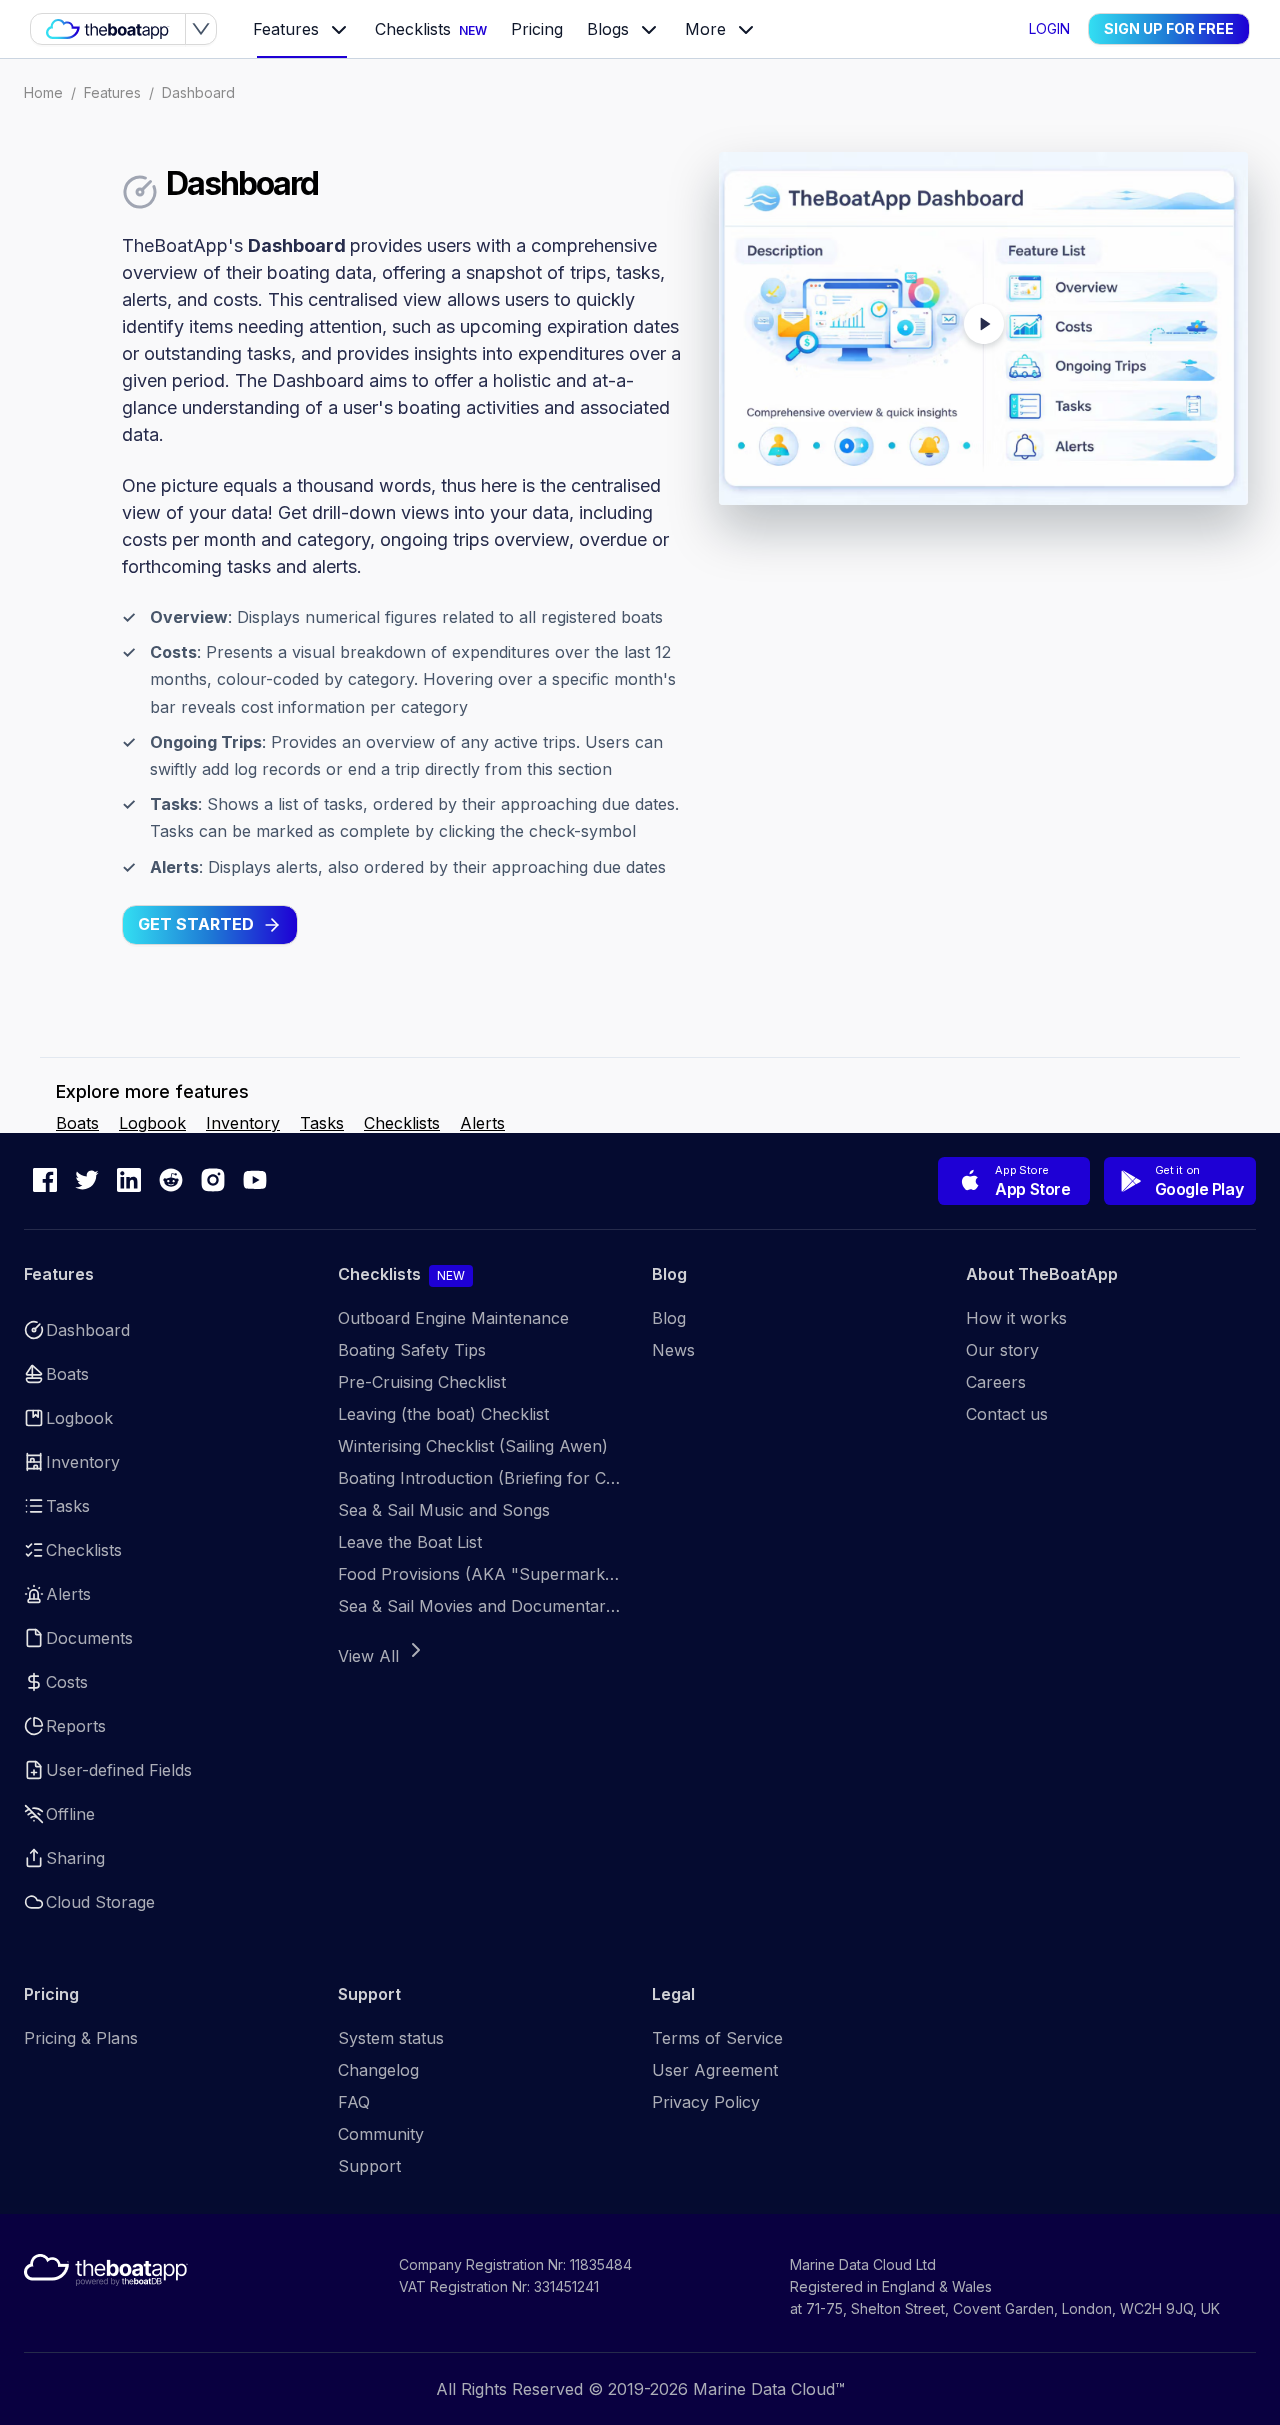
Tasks (322, 1123)
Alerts (482, 1123)
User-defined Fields (119, 1770)
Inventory (243, 1123)
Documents (89, 1638)
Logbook (152, 1123)
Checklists (431, 30)
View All (368, 1656)
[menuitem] (302, 30)
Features (112, 92)
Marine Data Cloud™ (769, 2389)
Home (43, 92)
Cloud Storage (100, 1902)
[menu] (627, 29)
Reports (76, 1726)
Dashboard (198, 92)
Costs (67, 1682)
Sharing (75, 1858)
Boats (77, 1123)
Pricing (537, 30)
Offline (70, 1814)
